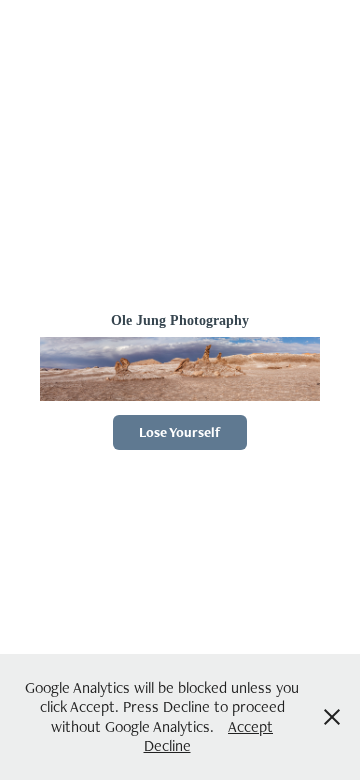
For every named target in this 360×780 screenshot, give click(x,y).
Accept (250, 726)
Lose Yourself (180, 432)
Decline (167, 745)
